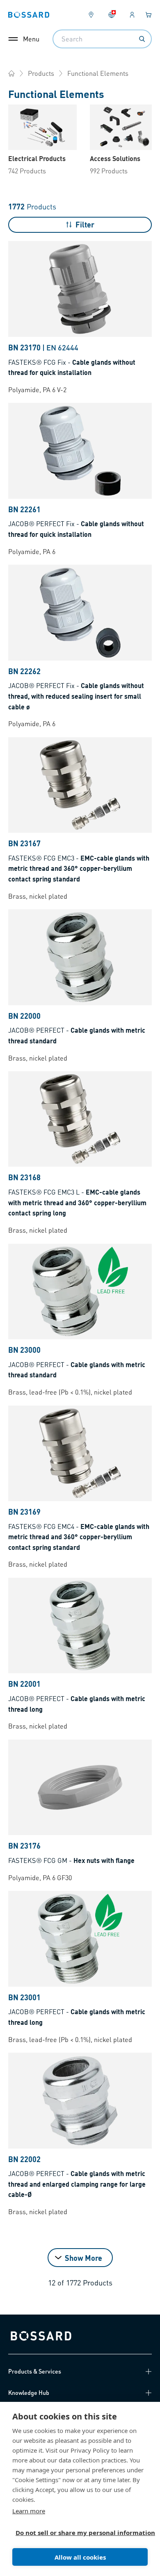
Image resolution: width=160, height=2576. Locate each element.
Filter (85, 224)
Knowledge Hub (29, 2392)
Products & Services (35, 2371)
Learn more (29, 2511)
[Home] (11, 73)
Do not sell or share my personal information (77, 2533)
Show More (83, 2258)
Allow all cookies (80, 2557)
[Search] (142, 39)
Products (41, 73)
